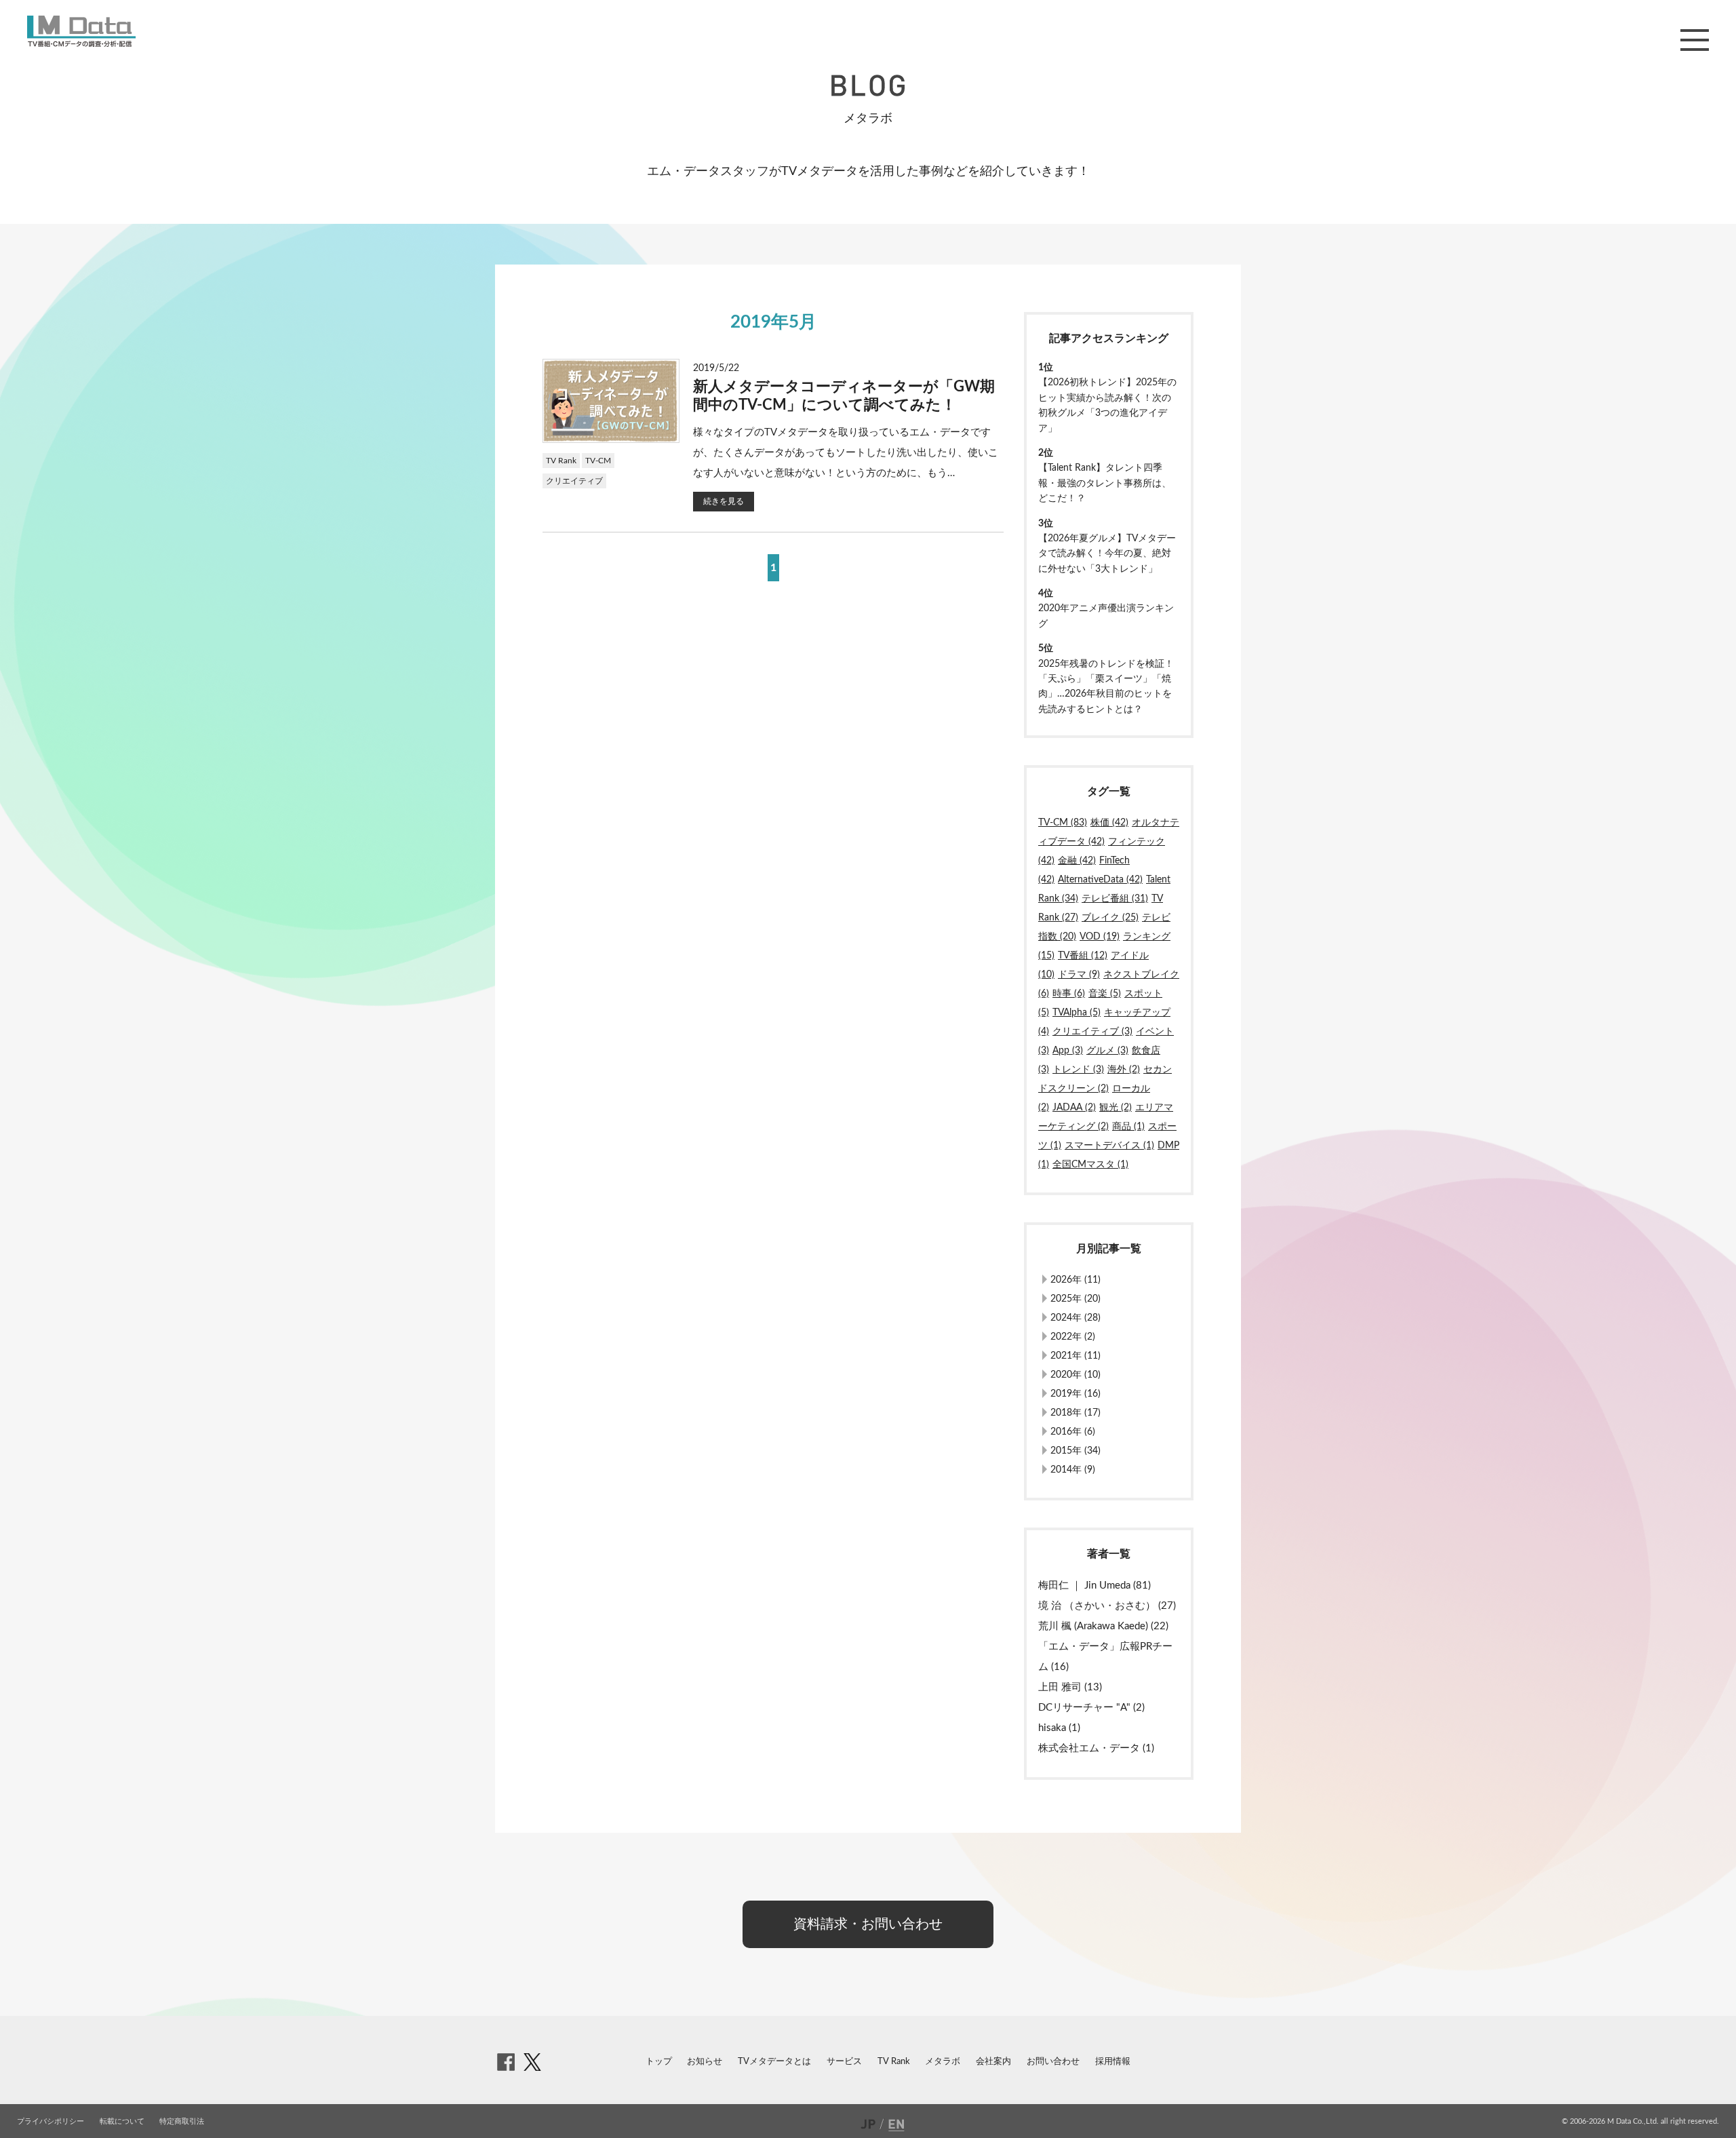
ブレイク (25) (1110, 918)
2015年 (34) (1076, 1451)
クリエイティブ (574, 481)
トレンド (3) (1078, 1070)
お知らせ (705, 2062)
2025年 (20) (1076, 1299)
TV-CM (598, 461)
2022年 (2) (1073, 1337)
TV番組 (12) (1083, 956)
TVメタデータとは (774, 2062)
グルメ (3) (1107, 1051)
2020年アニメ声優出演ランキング (1106, 616)
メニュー (1695, 40)
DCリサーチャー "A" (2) (1091, 1708)
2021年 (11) (1076, 1356)
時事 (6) (1069, 994)
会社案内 (993, 2062)
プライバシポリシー (51, 2121)
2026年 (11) (1076, 1280)
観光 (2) (1116, 1108)
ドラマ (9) (1079, 975)
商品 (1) (1128, 1127)
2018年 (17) (1076, 1413)
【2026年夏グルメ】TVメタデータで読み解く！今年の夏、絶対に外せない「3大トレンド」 (1107, 554)
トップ (659, 2062)
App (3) (1068, 1051)
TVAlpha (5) (1077, 1013)
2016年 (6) (1073, 1432)
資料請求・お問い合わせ (868, 1924)
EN (898, 2124)
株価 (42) (1109, 823)
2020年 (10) (1076, 1375)
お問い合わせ (1053, 2062)
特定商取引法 (182, 2121)
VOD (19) (1100, 937)
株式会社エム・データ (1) (1096, 1748)
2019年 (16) (1076, 1394)
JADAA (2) (1074, 1108)
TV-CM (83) (1063, 823)
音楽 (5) (1105, 994)
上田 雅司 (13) (1070, 1687)
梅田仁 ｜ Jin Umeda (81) (1094, 1586)
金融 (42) (1077, 861)
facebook (506, 2062)
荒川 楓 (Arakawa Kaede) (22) (1103, 1626)
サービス (844, 2062)
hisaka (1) (1059, 1728)
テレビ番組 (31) (1115, 899)
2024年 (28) (1076, 1318)
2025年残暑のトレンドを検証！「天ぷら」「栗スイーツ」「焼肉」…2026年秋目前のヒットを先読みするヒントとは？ (1106, 687)
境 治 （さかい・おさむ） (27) (1107, 1606)
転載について (122, 2121)
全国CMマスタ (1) (1090, 1165)
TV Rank (561, 461)
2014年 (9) (1073, 1470)
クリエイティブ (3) (1092, 1032)
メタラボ (943, 2062)
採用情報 (1113, 2062)
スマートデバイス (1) (1109, 1146)
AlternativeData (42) (1100, 880)
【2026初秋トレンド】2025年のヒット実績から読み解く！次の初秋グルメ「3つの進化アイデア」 (1107, 405)
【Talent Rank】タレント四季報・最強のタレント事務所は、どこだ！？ (1105, 483)
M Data (81, 31)
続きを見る (724, 501)
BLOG (868, 85)
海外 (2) (1124, 1070)
